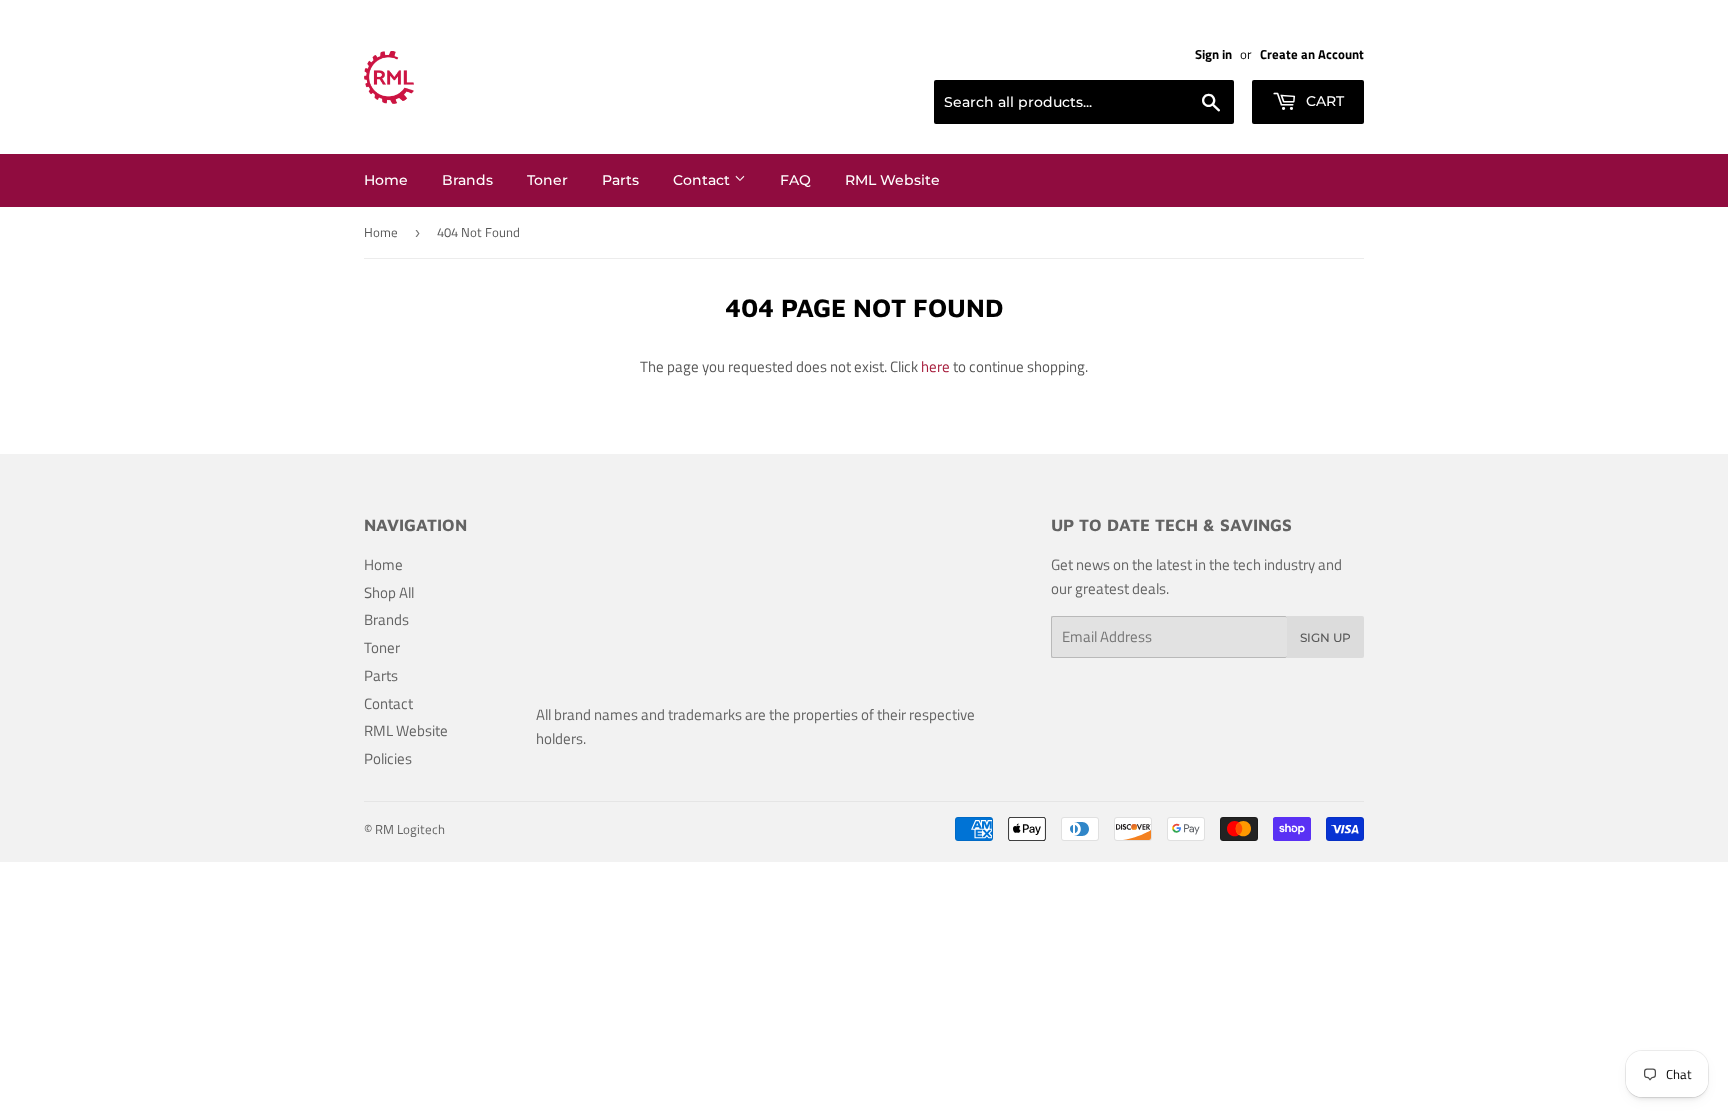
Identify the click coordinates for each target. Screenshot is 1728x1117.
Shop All (389, 592)
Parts (620, 180)
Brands (467, 180)
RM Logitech (410, 829)
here (935, 366)
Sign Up (1325, 637)
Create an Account (1312, 54)
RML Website (892, 180)
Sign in (1213, 54)
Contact (703, 180)
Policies (388, 758)
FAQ (795, 180)
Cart (1323, 101)
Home (386, 180)
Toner (547, 180)
